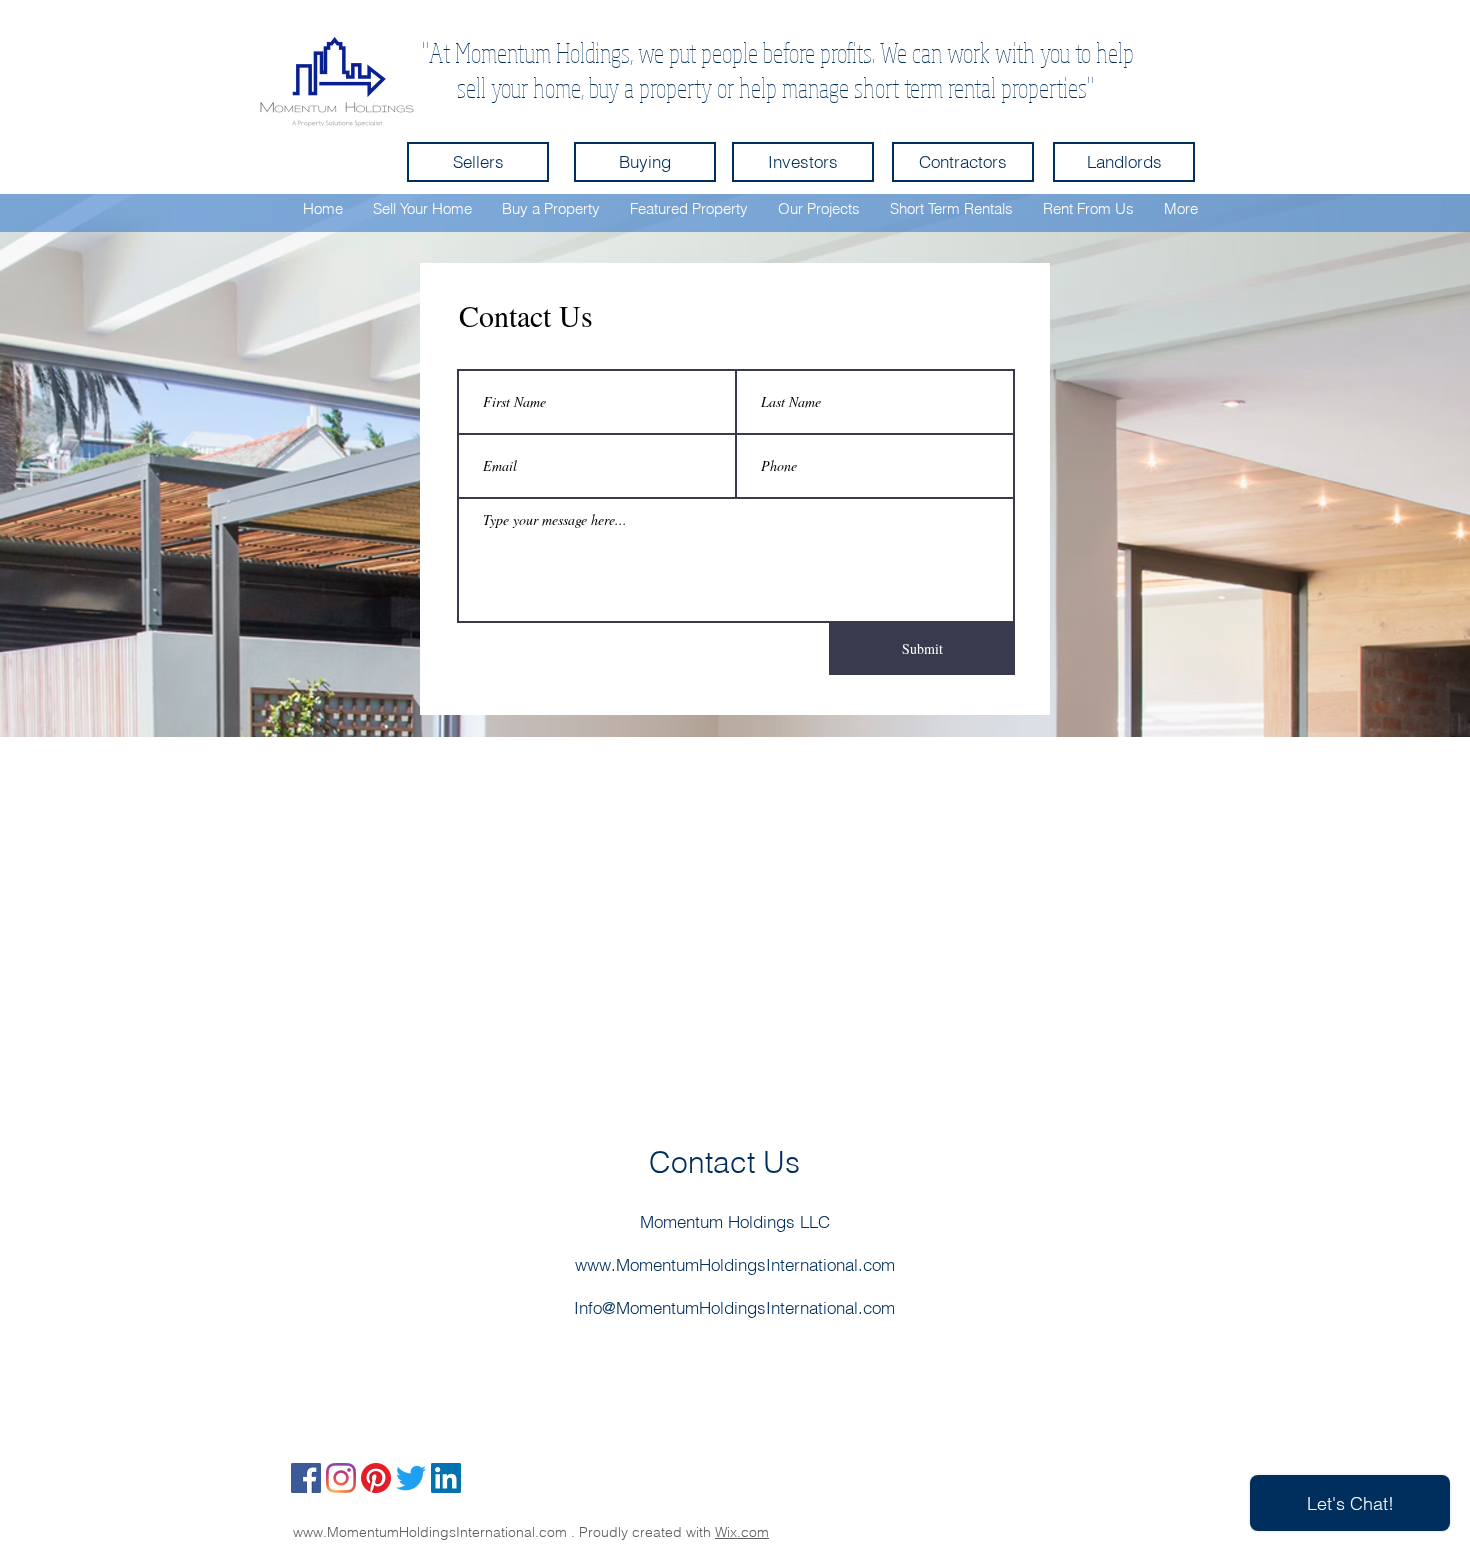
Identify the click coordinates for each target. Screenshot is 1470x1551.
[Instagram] (341, 1478)
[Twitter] (411, 1478)
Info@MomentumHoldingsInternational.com (734, 1307)
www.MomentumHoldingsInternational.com (735, 1264)
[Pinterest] (376, 1478)
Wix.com (742, 1532)
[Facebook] (306, 1478)
